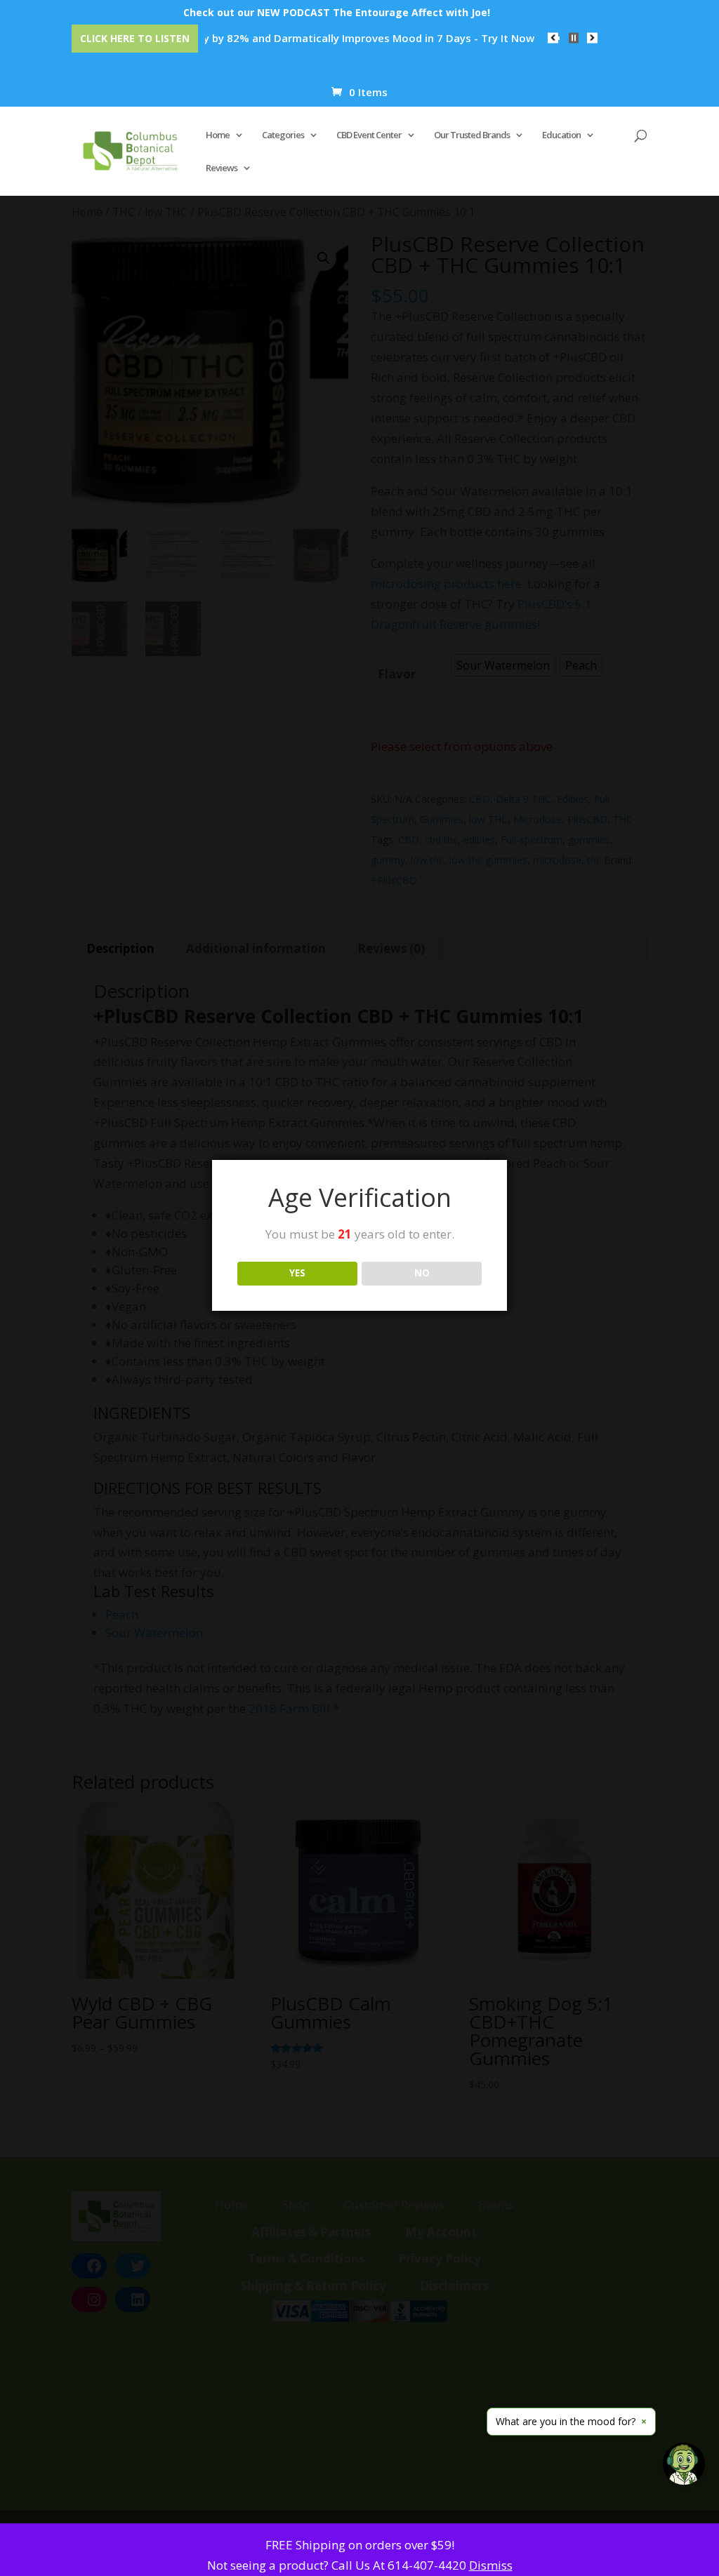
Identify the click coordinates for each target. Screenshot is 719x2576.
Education (561, 135)
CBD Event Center (369, 135)
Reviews (222, 168)
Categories (283, 135)
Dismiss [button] (491, 2565)
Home (218, 135)
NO (422, 1273)
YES (297, 1273)
